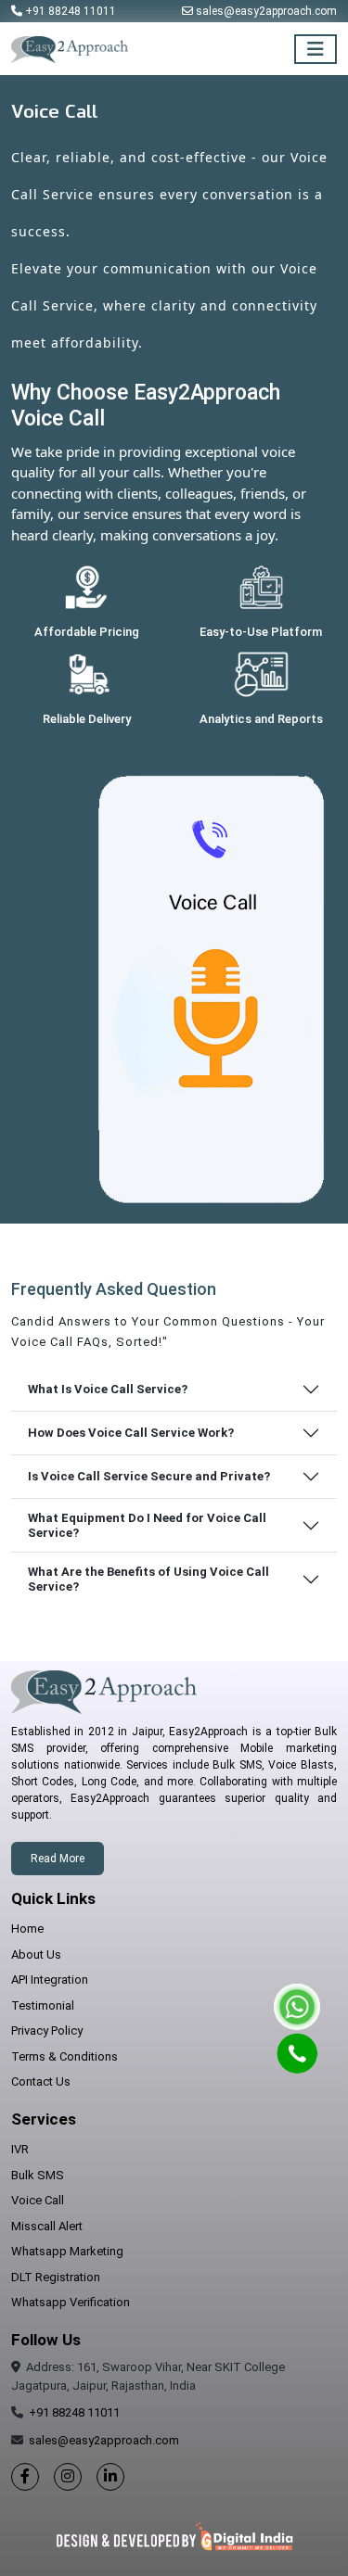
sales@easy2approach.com (266, 11)
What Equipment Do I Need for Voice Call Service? (147, 1525)
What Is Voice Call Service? (108, 1389)
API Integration (50, 1980)
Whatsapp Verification (71, 2302)
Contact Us (41, 2081)
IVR (20, 2149)
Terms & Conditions (64, 2056)
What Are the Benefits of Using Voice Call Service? (148, 1579)
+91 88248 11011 (71, 11)
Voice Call (38, 2200)
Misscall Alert (47, 2226)
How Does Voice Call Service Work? (131, 1433)
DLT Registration (56, 2277)
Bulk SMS (38, 2175)
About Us (36, 1954)
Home (27, 1929)
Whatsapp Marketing (67, 2251)
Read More (58, 1859)
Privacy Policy (47, 2030)
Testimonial (43, 2005)
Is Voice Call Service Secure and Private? (149, 1476)
